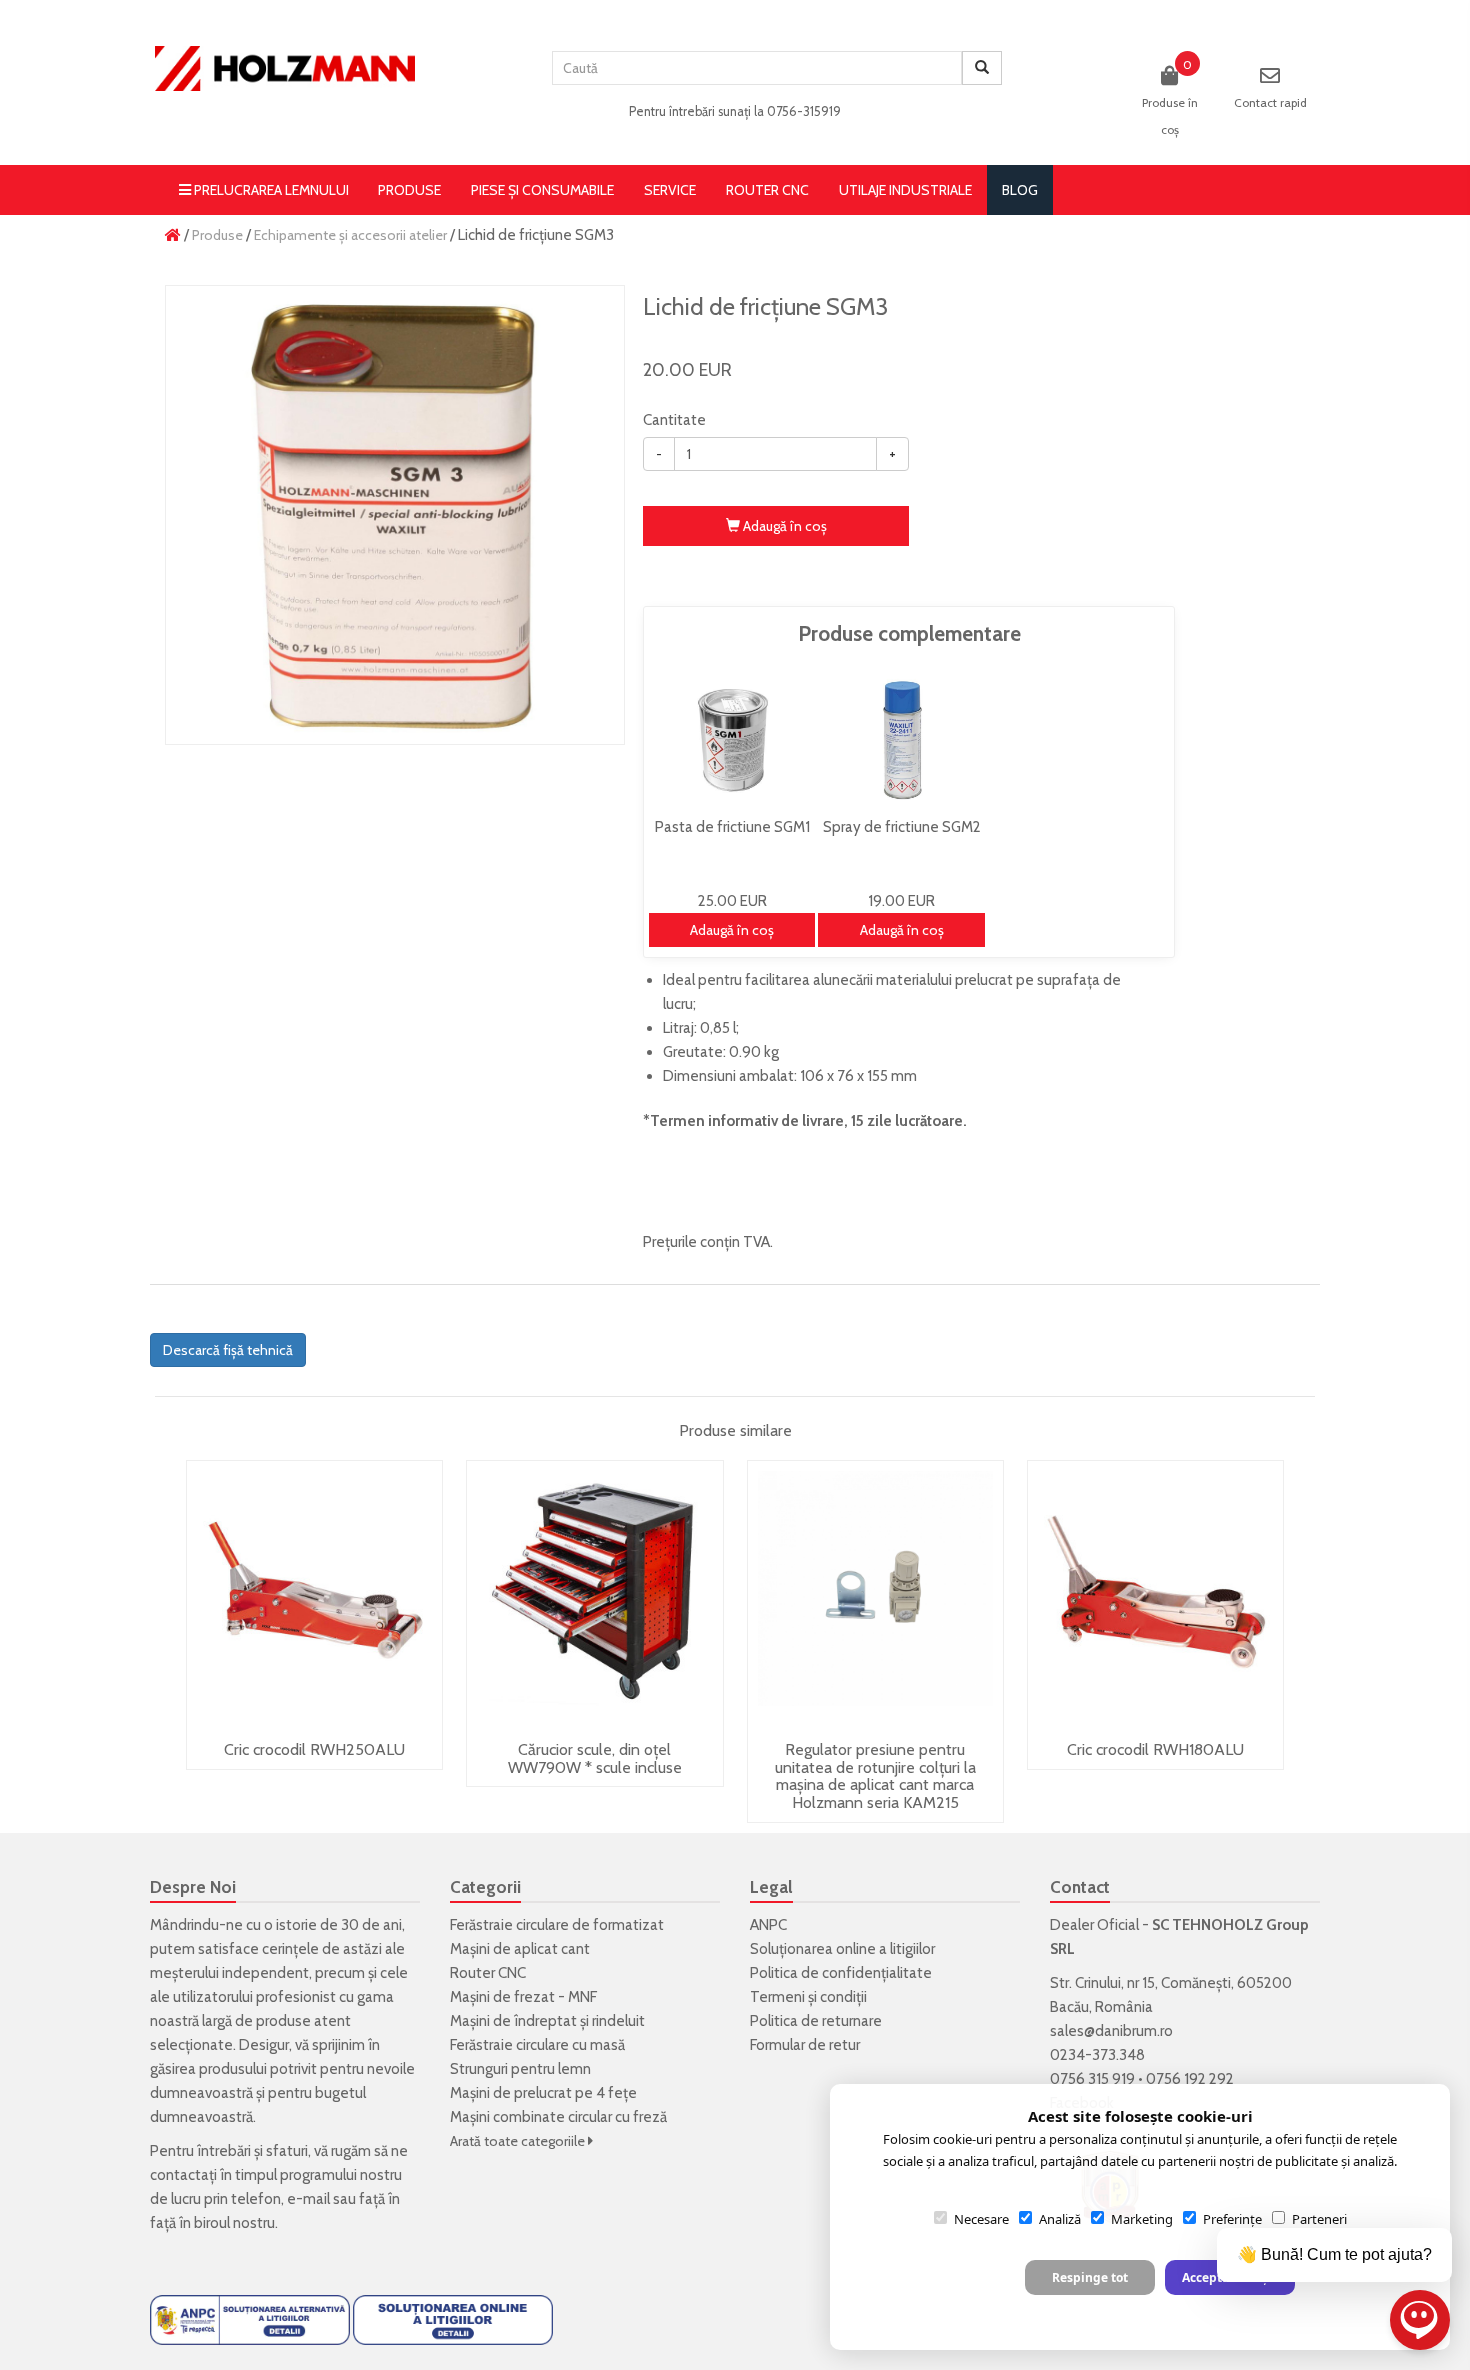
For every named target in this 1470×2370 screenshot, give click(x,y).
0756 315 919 (1092, 2079)
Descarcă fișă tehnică (228, 1350)
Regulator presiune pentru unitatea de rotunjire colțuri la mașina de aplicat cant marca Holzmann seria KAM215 (875, 1776)
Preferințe (1232, 2219)
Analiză (1060, 2219)
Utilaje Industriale (905, 190)
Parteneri (1319, 2219)
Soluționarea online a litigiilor (842, 1949)
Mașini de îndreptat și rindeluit (547, 2021)
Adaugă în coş (783, 526)
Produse (409, 190)
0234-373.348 (1097, 2055)
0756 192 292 (1190, 2079)
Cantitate (674, 420)
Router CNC (767, 190)
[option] (395, 515)
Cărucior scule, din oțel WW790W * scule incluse (595, 1758)
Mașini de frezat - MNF (523, 1997)
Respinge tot (1090, 2277)
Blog (1020, 190)
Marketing (1142, 2219)
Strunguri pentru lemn (520, 2069)
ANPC (768, 1925)
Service (670, 190)
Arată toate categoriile (519, 2141)
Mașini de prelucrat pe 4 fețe (543, 2093)
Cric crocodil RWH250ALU (314, 1749)
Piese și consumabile (542, 190)
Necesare (981, 2219)
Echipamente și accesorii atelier (350, 235)
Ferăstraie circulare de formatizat (557, 1925)
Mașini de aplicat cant (520, 1949)
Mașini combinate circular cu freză (558, 2117)
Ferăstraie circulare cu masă (537, 2045)
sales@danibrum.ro (1111, 2031)
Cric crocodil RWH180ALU (1155, 1749)
